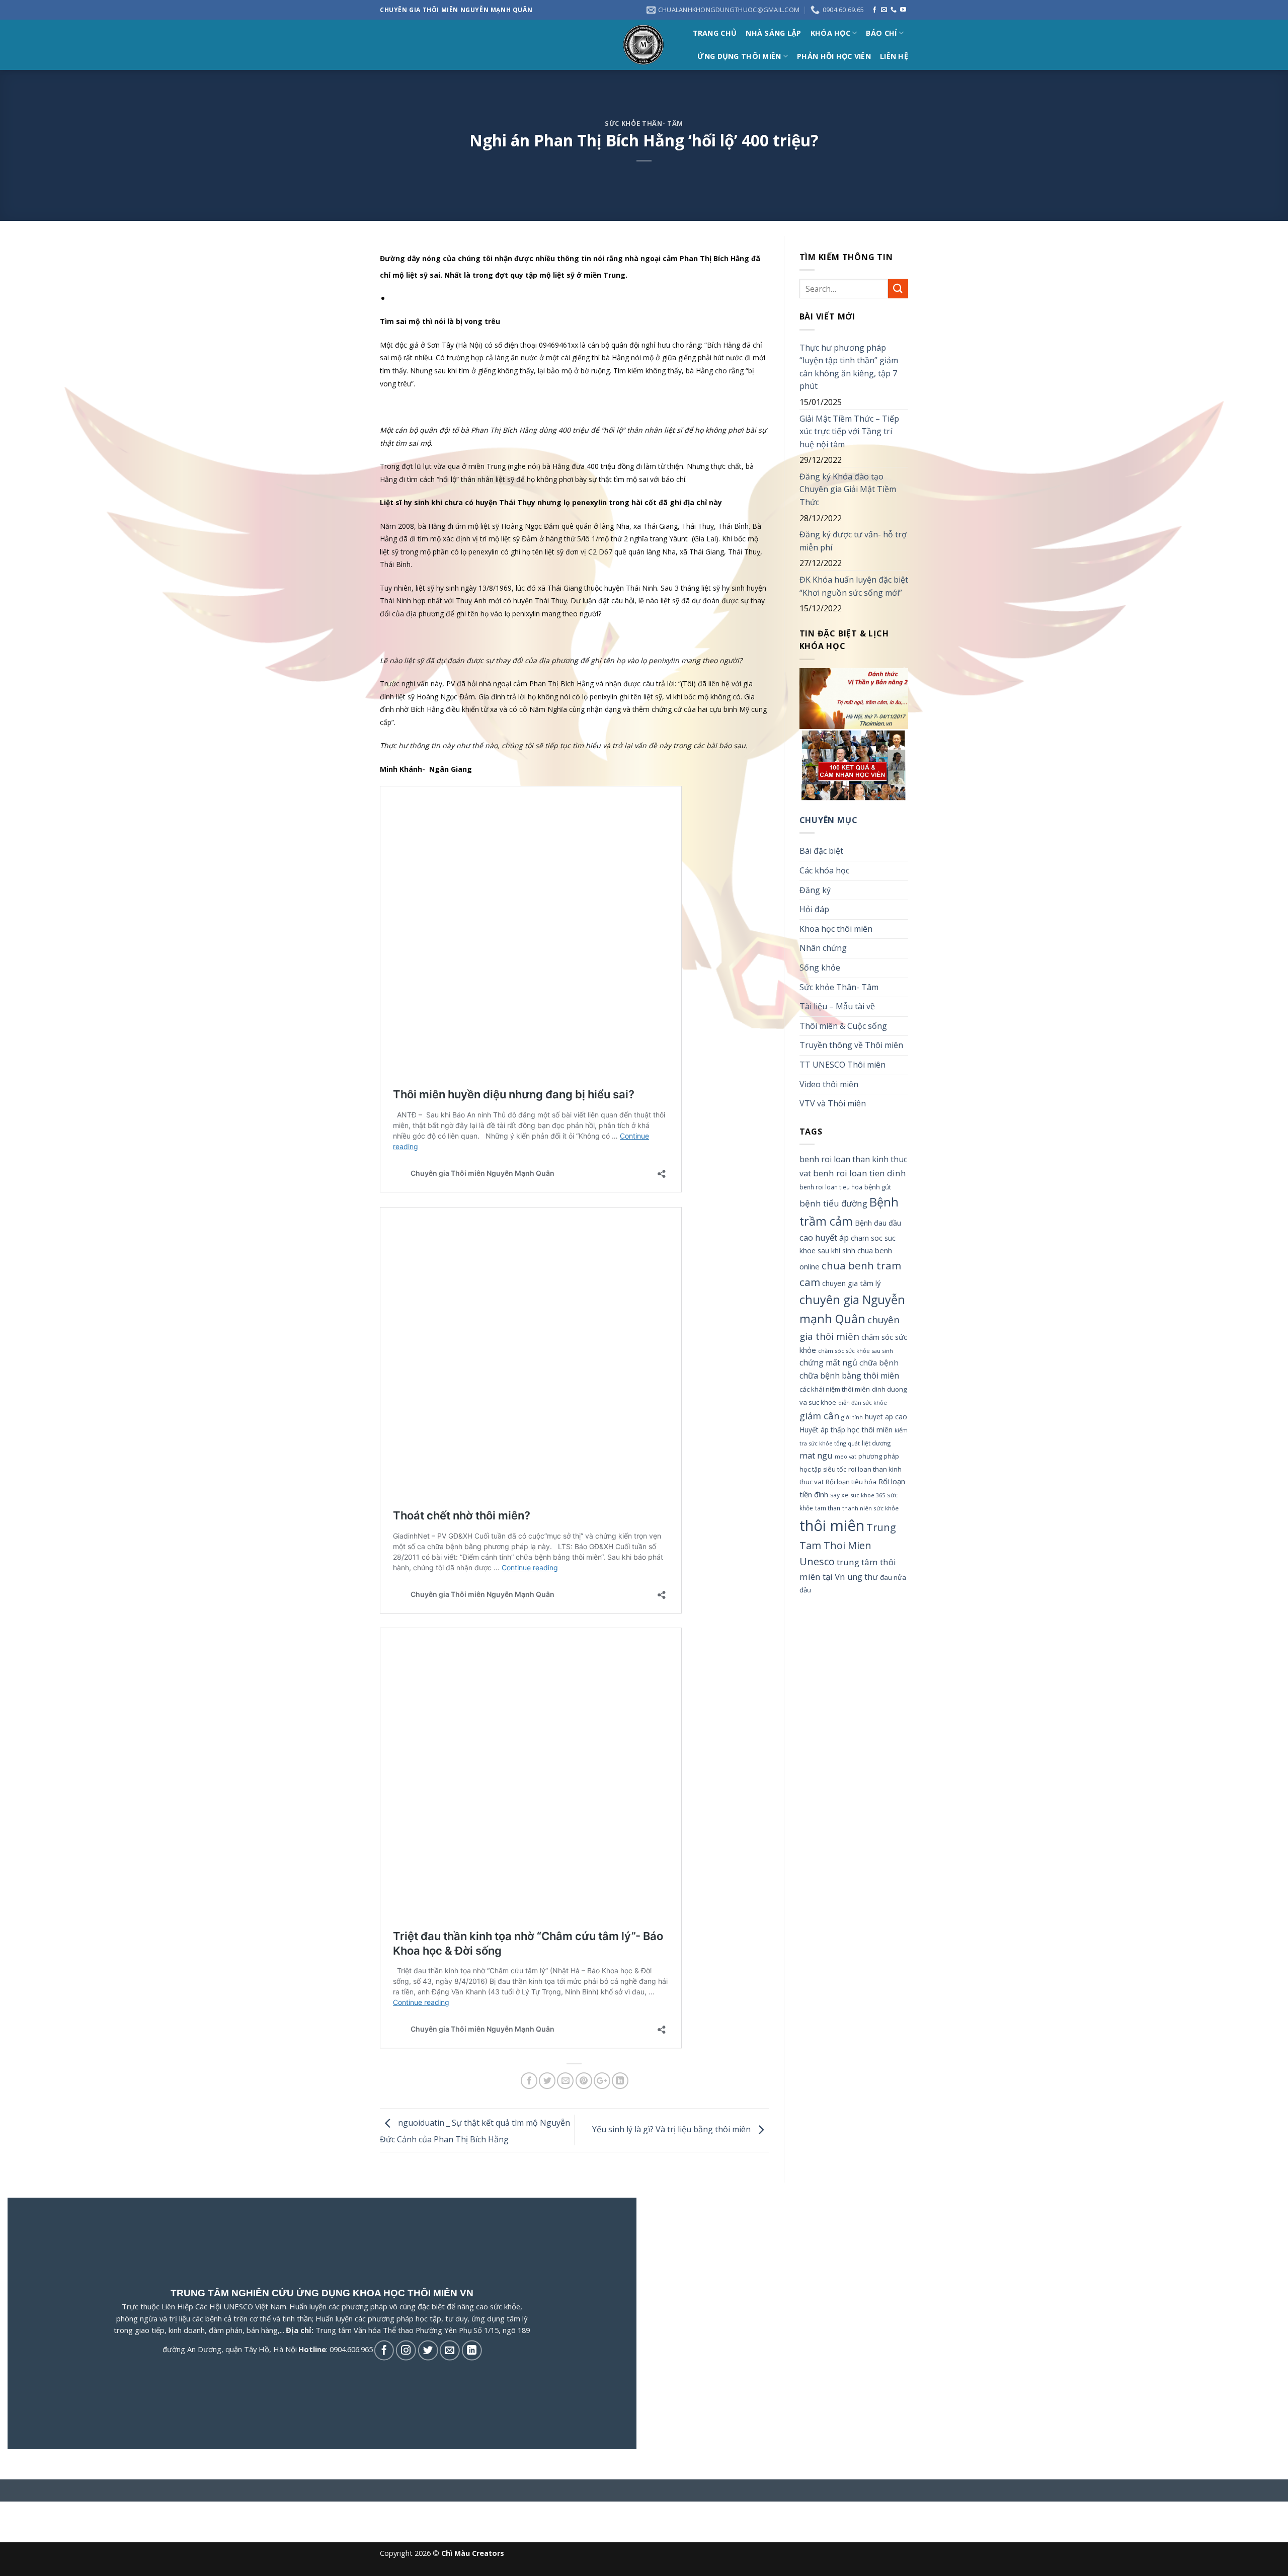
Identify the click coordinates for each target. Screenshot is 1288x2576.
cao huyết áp (824, 1237)
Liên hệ (894, 56)
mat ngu (816, 1455)
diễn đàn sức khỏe (863, 1402)
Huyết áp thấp (822, 1430)
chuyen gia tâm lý (851, 1283)
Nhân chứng (823, 948)
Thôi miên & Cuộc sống (843, 1026)
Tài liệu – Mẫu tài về (837, 1006)
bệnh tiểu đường (833, 1203)
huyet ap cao (886, 1417)
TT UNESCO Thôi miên (842, 1065)
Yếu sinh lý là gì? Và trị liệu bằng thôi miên (672, 2129)
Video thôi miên (829, 1084)
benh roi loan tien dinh (860, 1173)
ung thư (863, 1577)
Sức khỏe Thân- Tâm (644, 123)
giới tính (852, 1417)
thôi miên (832, 1525)
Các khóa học (824, 870)
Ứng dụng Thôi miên (739, 56)
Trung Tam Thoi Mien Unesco (848, 1544)
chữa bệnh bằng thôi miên (849, 1376)
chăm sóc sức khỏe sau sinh (856, 1351)
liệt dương (876, 1443)
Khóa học (830, 33)
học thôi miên (870, 1429)
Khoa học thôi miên (836, 929)
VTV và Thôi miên (833, 1103)
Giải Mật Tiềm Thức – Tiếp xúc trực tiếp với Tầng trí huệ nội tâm (849, 431)
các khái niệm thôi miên (835, 1389)
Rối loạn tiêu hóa (851, 1482)
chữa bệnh (879, 1362)
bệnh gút (878, 1187)
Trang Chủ (715, 33)
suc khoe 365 (868, 1495)
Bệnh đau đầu (878, 1223)
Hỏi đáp (814, 909)
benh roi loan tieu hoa (831, 1187)
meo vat (846, 1456)
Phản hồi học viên (834, 56)
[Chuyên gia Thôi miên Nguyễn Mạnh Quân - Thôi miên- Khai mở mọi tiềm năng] (644, 45)
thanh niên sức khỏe (870, 1508)
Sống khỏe (820, 968)
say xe (839, 1495)
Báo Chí (881, 33)
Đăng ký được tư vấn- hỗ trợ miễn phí (853, 541)
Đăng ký (815, 890)
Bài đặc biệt (821, 851)
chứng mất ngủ (828, 1362)
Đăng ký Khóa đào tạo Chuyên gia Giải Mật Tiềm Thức (848, 489)
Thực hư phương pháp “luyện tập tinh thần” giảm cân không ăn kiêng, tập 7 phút (849, 367)
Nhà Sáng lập (773, 33)
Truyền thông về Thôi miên (851, 1045)
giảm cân (819, 1416)
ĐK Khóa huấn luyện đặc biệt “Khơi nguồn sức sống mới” (854, 586)
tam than (828, 1508)
